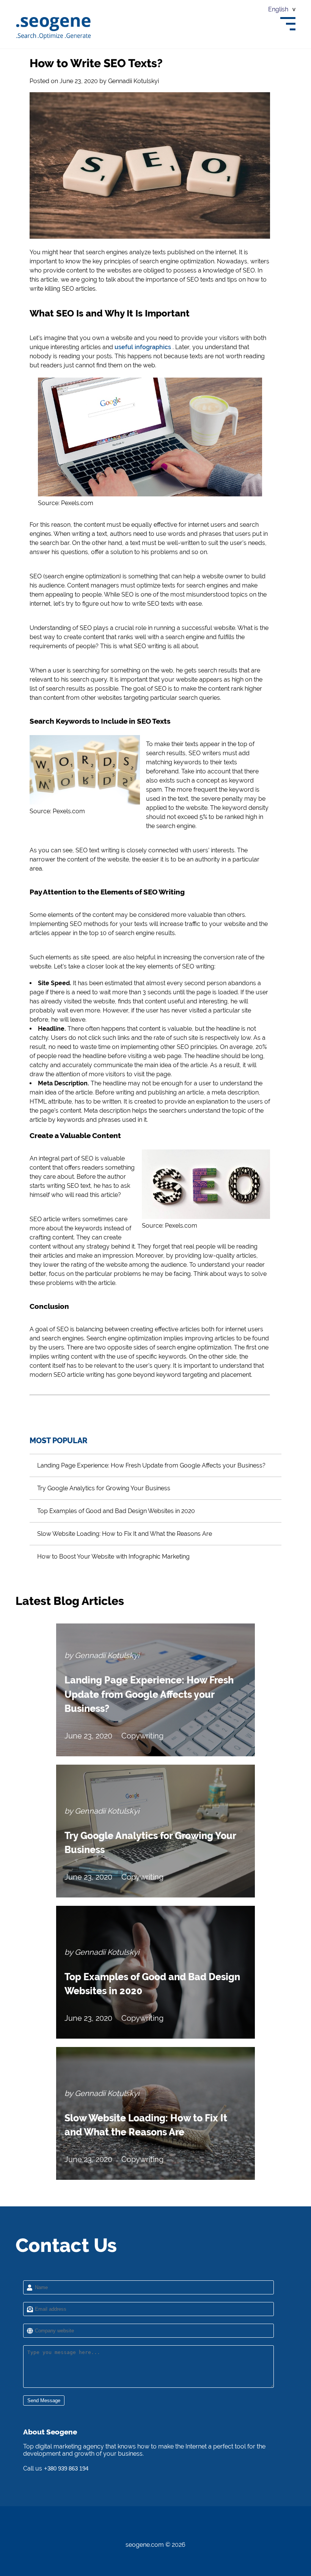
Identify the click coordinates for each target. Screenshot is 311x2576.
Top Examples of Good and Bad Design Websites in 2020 (116, 1511)
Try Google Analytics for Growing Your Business (104, 1488)
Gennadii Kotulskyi (134, 81)
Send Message (44, 2400)
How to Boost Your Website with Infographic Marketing (113, 1556)
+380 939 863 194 (66, 2468)
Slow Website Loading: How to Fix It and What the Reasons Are (125, 1534)
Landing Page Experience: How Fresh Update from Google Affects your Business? (151, 1465)
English (278, 9)
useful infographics (143, 347)
